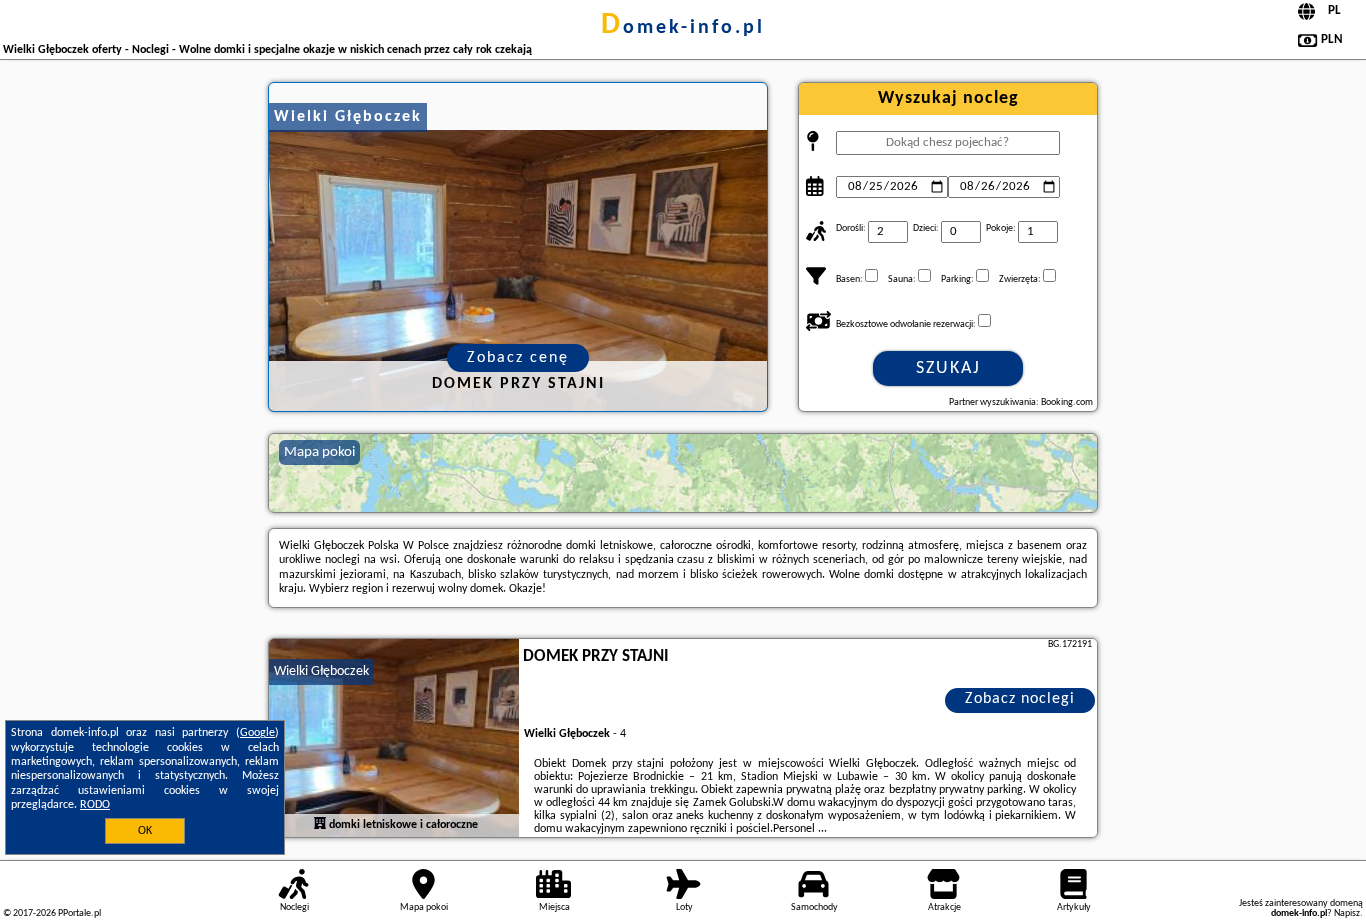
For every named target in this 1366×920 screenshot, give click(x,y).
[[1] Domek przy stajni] (394, 739)
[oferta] (320, 824)
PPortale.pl (79, 913)
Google (257, 733)
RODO (95, 805)
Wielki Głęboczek (321, 671)
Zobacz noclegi (1020, 699)
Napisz (1347, 913)
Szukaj (948, 368)
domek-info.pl (683, 28)
